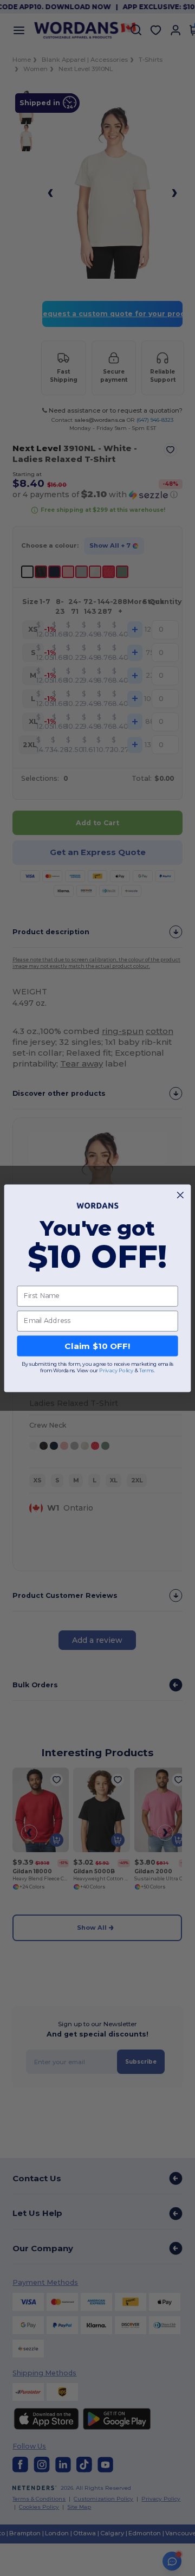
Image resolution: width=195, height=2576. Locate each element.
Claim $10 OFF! (97, 1346)
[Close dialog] (180, 1195)
